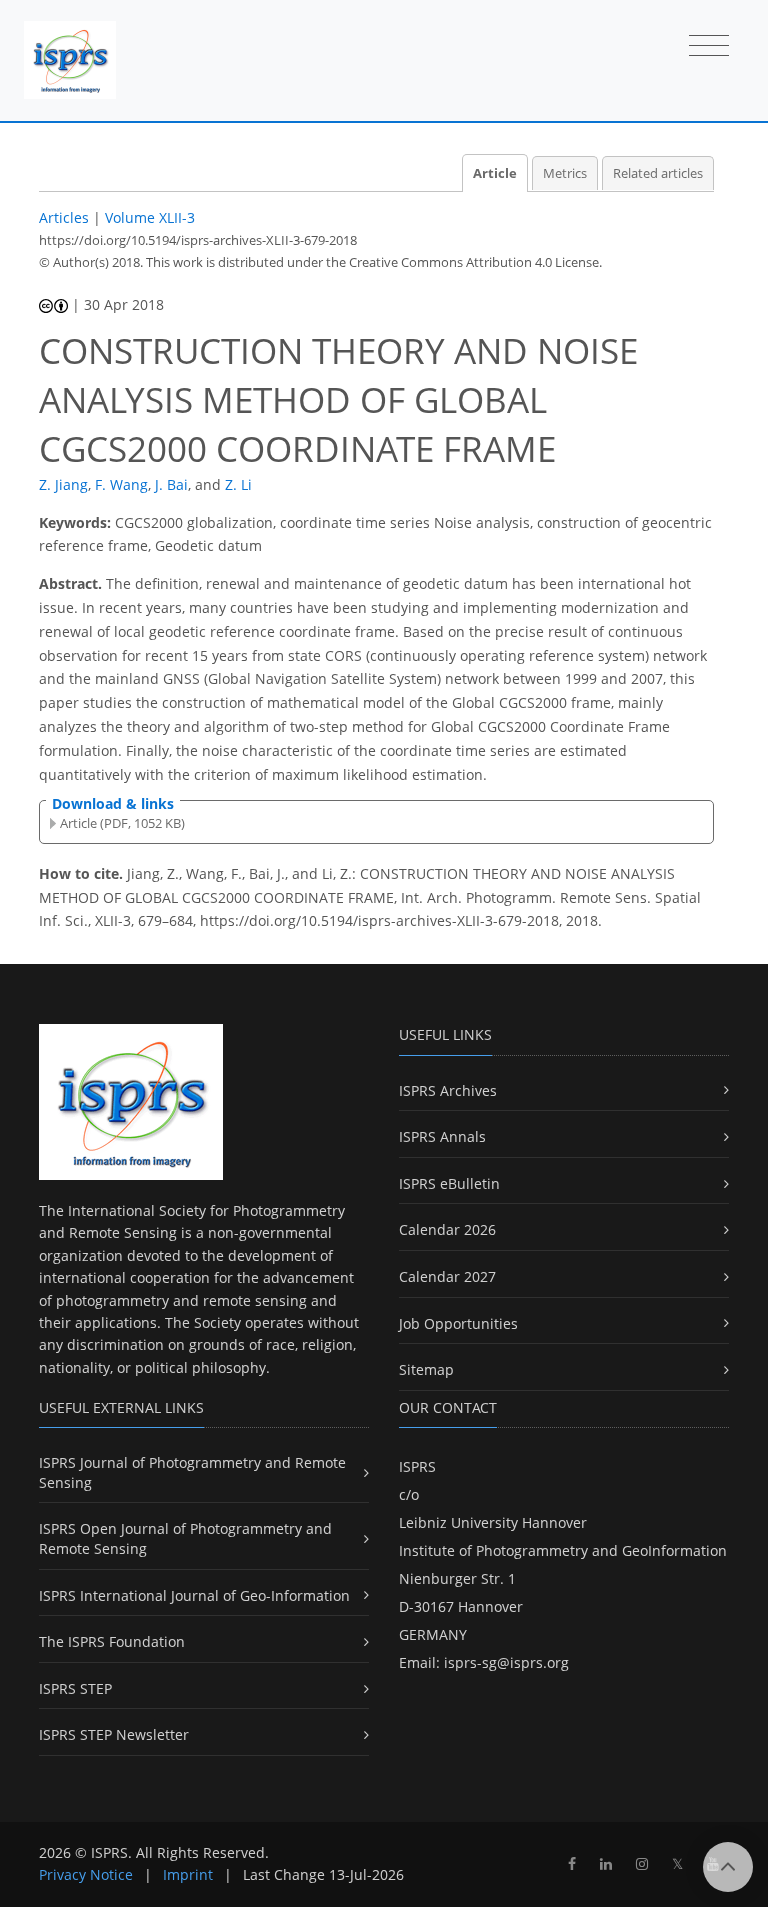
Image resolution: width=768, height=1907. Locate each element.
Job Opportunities (458, 1323)
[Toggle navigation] (709, 47)
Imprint (188, 1874)
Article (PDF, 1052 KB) (122, 823)
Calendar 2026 (447, 1229)
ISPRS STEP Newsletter (114, 1734)
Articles (64, 217)
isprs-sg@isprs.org (506, 1662)
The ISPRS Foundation (112, 1641)
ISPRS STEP (75, 1688)
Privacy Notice (86, 1874)
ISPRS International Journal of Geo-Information (194, 1595)
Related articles (658, 173)
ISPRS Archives (448, 1090)
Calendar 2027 (447, 1276)
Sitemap (426, 1369)
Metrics (565, 173)
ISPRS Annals (442, 1136)
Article (495, 173)
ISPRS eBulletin (449, 1183)
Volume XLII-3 (150, 217)
